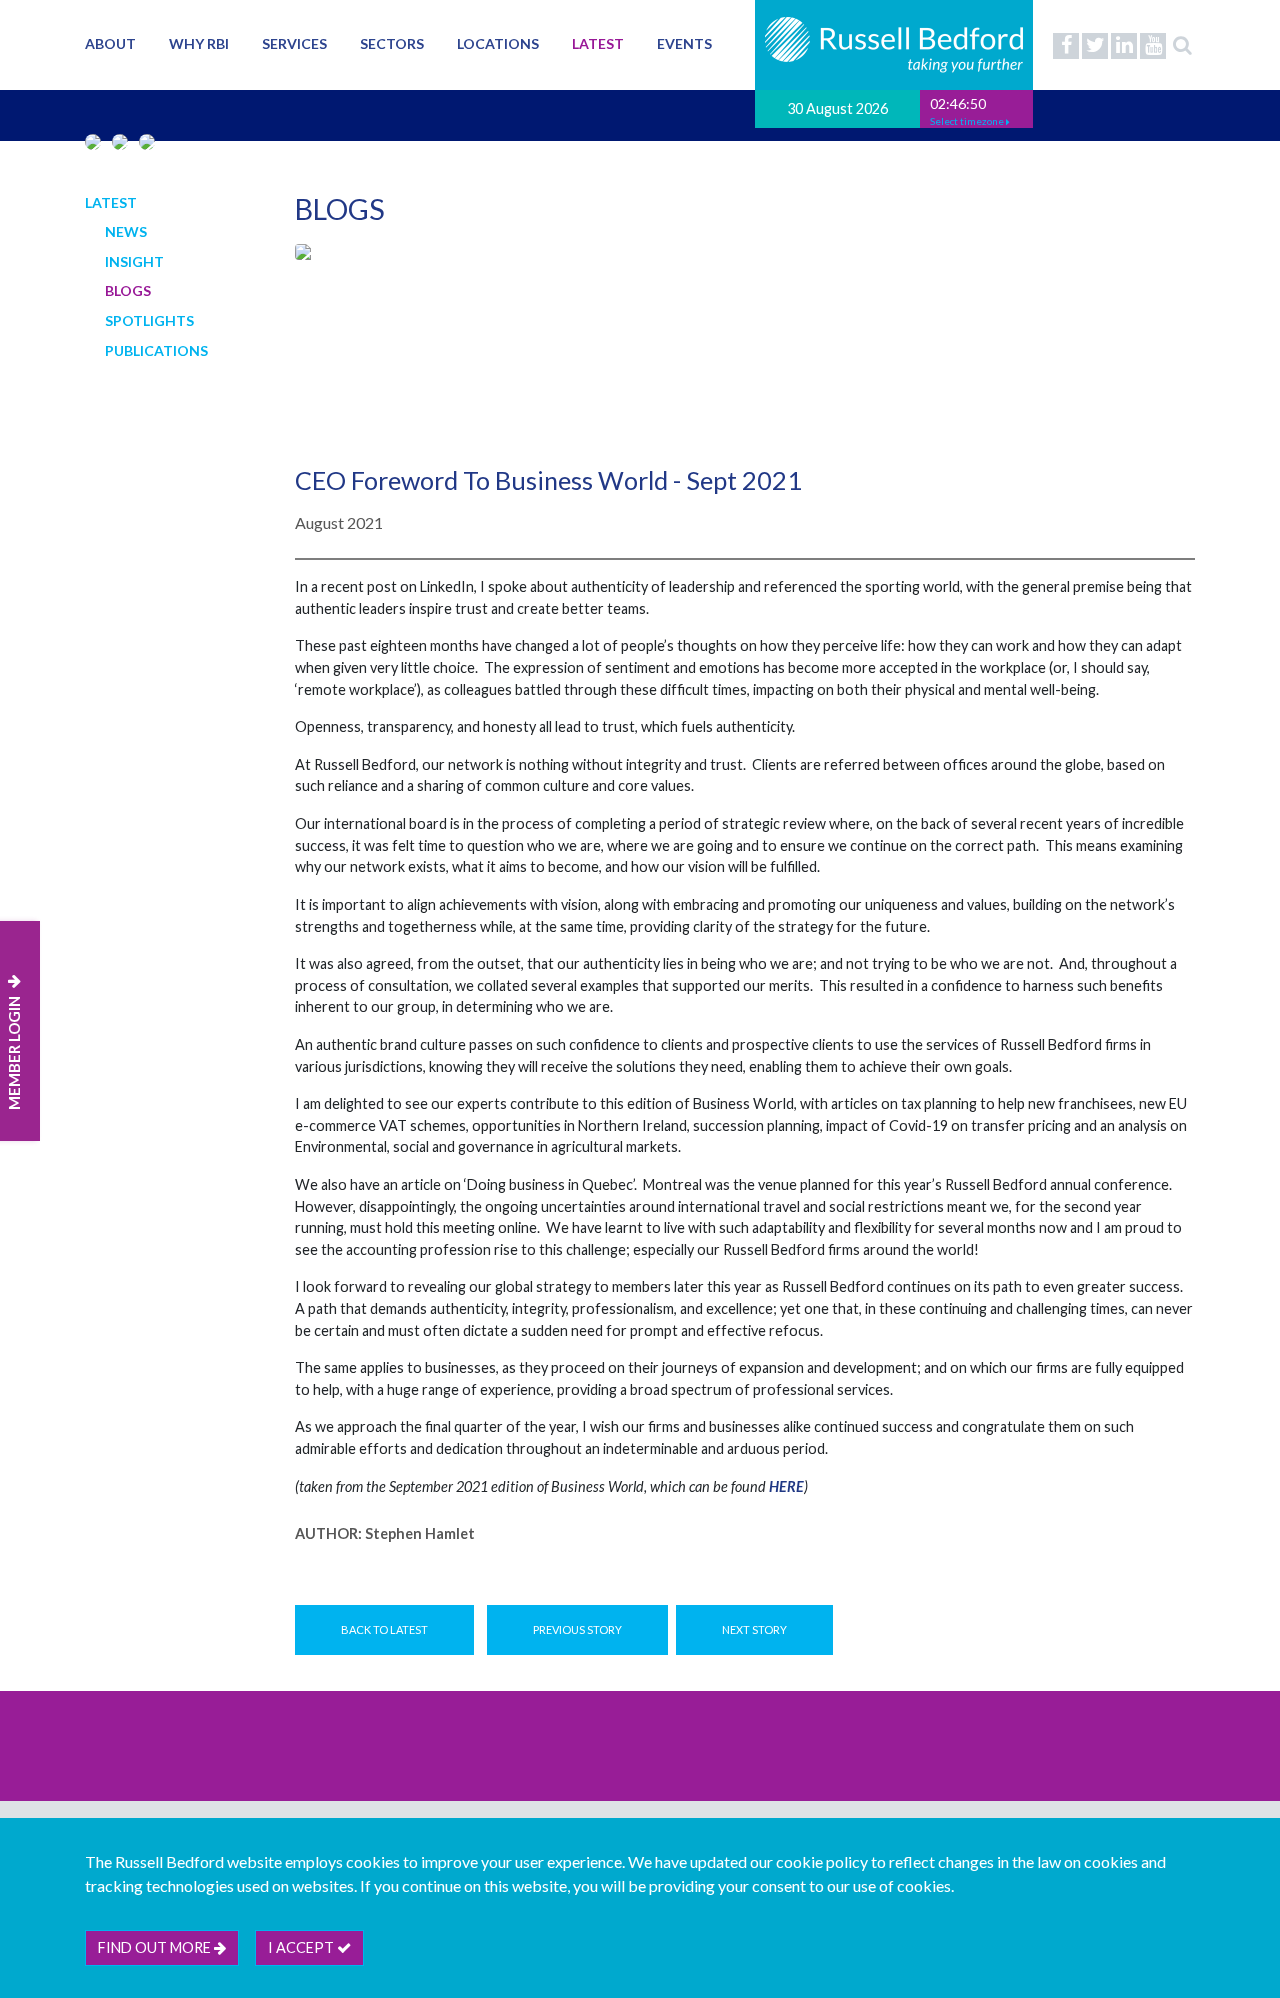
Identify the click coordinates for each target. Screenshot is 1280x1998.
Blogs (128, 290)
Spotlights (149, 320)
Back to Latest (384, 1629)
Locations (498, 43)
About (110, 43)
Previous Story (577, 1629)
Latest (598, 43)
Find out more (156, 1947)
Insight (134, 261)
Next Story (754, 1629)
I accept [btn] (302, 1947)
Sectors (392, 43)
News (126, 231)
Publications (156, 350)
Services (294, 43)
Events (684, 43)
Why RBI (199, 43)
